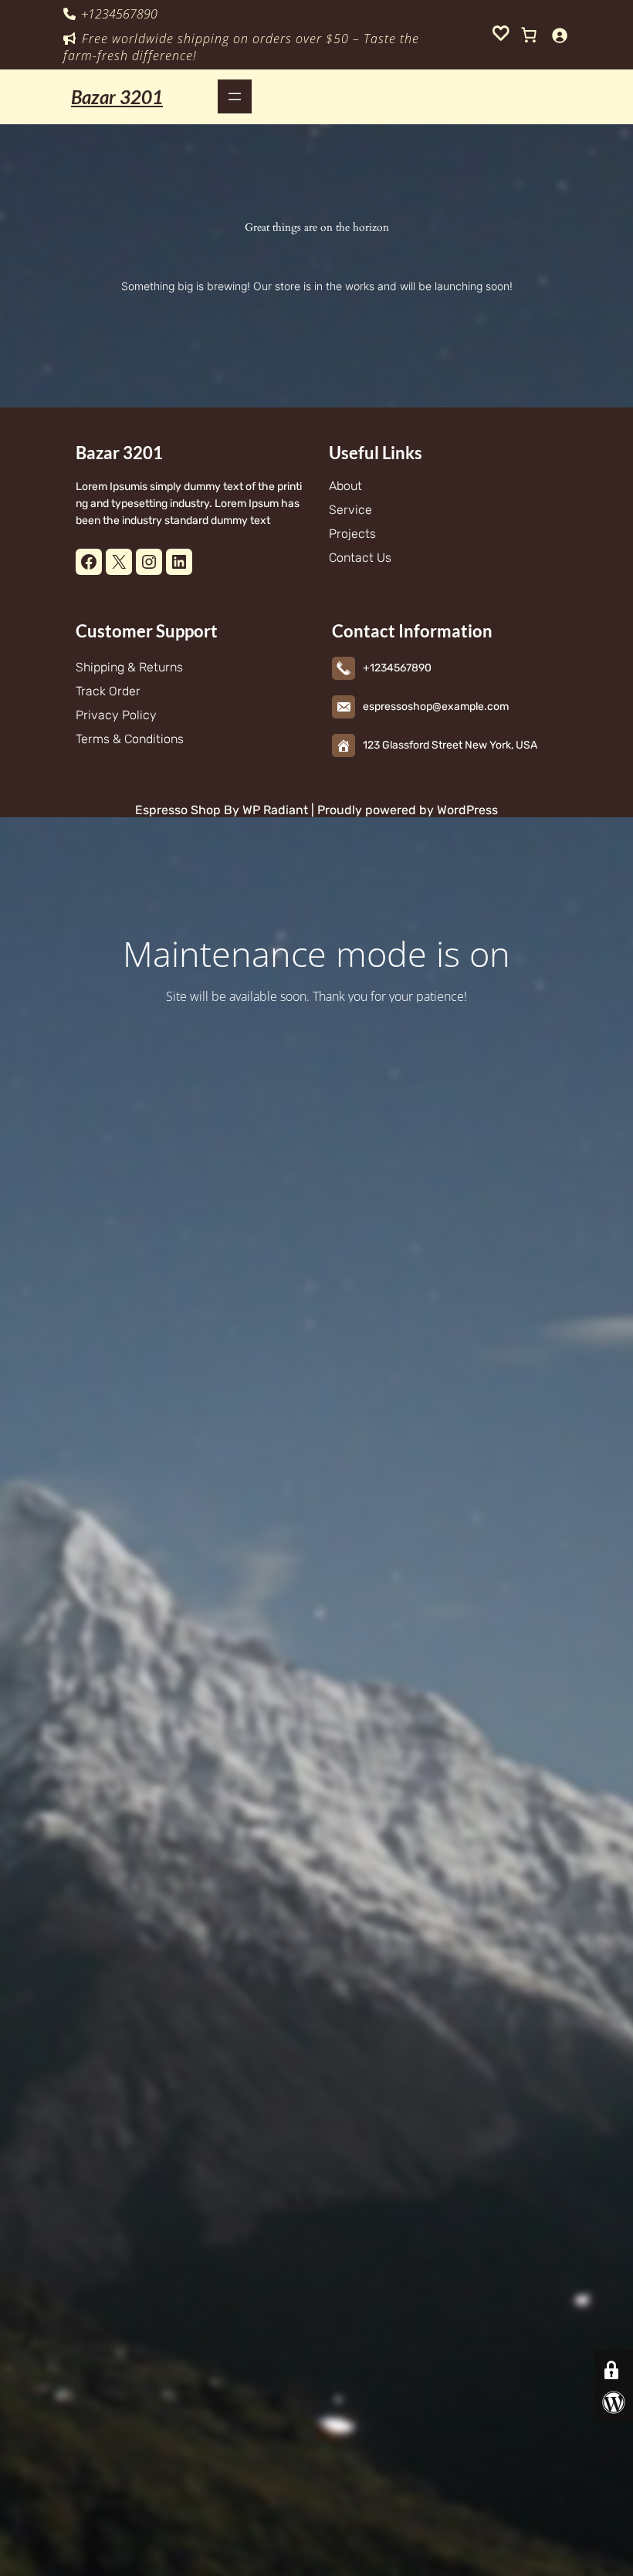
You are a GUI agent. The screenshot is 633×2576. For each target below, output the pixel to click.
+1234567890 (119, 14)
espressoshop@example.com (436, 707)
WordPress (467, 810)
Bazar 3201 (117, 97)
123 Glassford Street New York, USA (450, 745)
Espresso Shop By (187, 810)
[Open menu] (235, 96)
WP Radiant (274, 810)
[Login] (559, 35)
